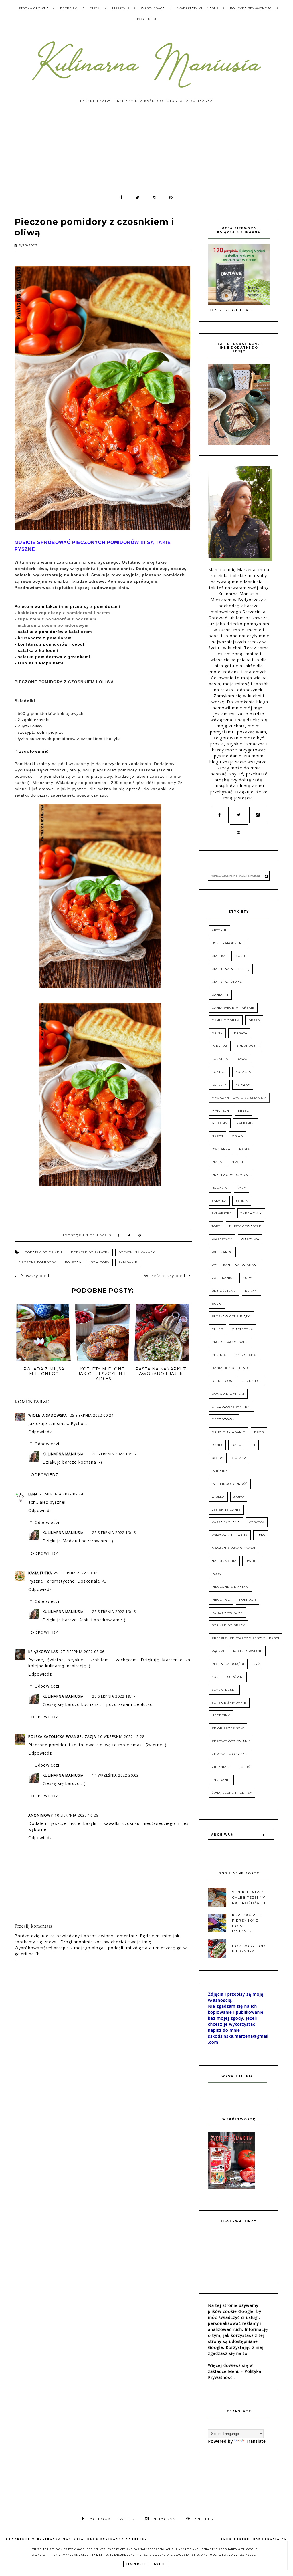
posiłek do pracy (228, 1625)
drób (259, 1432)
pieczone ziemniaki (230, 1587)
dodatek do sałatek (90, 1252)
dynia (217, 1445)
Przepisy (69, 8)
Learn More (136, 2564)
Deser (254, 1020)
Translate (256, 2441)
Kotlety (219, 1085)
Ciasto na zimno (227, 982)
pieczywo (221, 1600)
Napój (217, 1136)
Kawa (242, 1059)
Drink (217, 1033)
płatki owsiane (248, 1651)
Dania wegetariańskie (233, 1008)
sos (215, 1677)
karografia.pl (270, 2539)
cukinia (219, 1355)
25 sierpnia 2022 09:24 (92, 1415)
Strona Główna (34, 8)
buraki (251, 1291)
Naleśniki (246, 1123)
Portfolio (147, 19)
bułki (217, 1304)
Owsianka (221, 1149)
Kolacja (243, 1072)
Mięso (244, 1111)
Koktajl (219, 1072)
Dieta (95, 8)
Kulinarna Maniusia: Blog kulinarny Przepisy (92, 2539)
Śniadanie (128, 1262)
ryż (257, 1664)
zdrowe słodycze (229, 1754)
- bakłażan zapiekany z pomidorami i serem (62, 613)
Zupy (247, 1278)
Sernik (242, 1201)
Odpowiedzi (47, 1444)
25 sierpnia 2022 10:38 (76, 1573)
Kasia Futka (40, 1573)
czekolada (245, 1355)
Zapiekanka (223, 1278)
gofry (218, 1458)
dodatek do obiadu (43, 1252)
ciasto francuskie (229, 1342)
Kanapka (220, 1059)
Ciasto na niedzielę (231, 969)
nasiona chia (224, 1561)
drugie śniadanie (228, 1432)
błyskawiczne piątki (231, 1316)
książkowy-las (44, 1652)
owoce (252, 1561)
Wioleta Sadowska (48, 1415)
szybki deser (224, 1690)
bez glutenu (224, 1291)
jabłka (218, 1497)
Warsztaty (222, 1239)
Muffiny (220, 1123)
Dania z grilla (226, 1020)
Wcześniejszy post (165, 1276)
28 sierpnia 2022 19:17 (114, 1696)
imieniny (220, 1471)
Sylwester (222, 1213)
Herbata (239, 1033)
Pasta (245, 1149)
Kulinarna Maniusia (63, 1454)
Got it (160, 2564)
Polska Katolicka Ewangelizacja (62, 1737)
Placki (237, 1162)
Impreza (220, 1046)
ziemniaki (221, 1767)
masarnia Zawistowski (233, 1548)
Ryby (241, 1188)
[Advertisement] (146, 151)
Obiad (237, 1136)
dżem (237, 1445)
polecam (73, 1262)
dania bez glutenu (230, 1368)
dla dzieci (251, 1381)
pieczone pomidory (37, 1262)
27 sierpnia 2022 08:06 (83, 1652)
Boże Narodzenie (228, 943)
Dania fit (220, 995)
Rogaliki (220, 1188)
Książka (243, 1085)
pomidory (100, 1262)
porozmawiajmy (227, 1613)
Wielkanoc (222, 1252)
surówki (235, 1677)
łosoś (245, 1767)
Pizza (217, 1162)
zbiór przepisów (228, 1728)
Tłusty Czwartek (245, 1226)
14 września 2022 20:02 (115, 1775)
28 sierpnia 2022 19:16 (114, 1454)
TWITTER (126, 2519)
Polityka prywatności (251, 8)
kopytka (257, 1522)
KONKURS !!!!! (248, 1046)
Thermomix (251, 1213)
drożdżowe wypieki (231, 1407)
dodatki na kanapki (137, 1252)
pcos (216, 1574)
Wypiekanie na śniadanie (236, 1265)
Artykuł (219, 930)
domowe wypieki (228, 1394)
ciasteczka (242, 1329)
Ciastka (219, 956)
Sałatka (219, 1201)
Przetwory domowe (231, 1175)
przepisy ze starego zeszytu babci (246, 1638)
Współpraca (153, 8)
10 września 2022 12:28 (121, 1737)
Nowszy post (34, 1276)
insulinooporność (230, 1484)
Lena (33, 1494)
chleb (217, 1329)
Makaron (220, 1111)
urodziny (221, 1715)
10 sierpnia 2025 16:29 (77, 1815)
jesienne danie (226, 1510)
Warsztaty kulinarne (198, 8)
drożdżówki (224, 1419)
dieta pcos (222, 1381)
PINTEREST (204, 2519)
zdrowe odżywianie (231, 1741)
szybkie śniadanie (229, 1703)
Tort (216, 1226)
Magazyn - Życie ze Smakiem (239, 1098)
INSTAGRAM (164, 2519)
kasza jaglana (226, 1522)
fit (253, 1445)
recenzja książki (228, 1664)
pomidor (248, 1600)
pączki (218, 1651)
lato (261, 1535)
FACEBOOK (99, 2519)
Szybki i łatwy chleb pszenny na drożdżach (249, 1897)
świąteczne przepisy (232, 1793)
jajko (239, 1497)
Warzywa (250, 1239)
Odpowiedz (40, 1432)
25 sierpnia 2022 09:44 (61, 1494)
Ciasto (241, 956)
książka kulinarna (230, 1535)
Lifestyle (121, 8)
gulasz (239, 1458)
